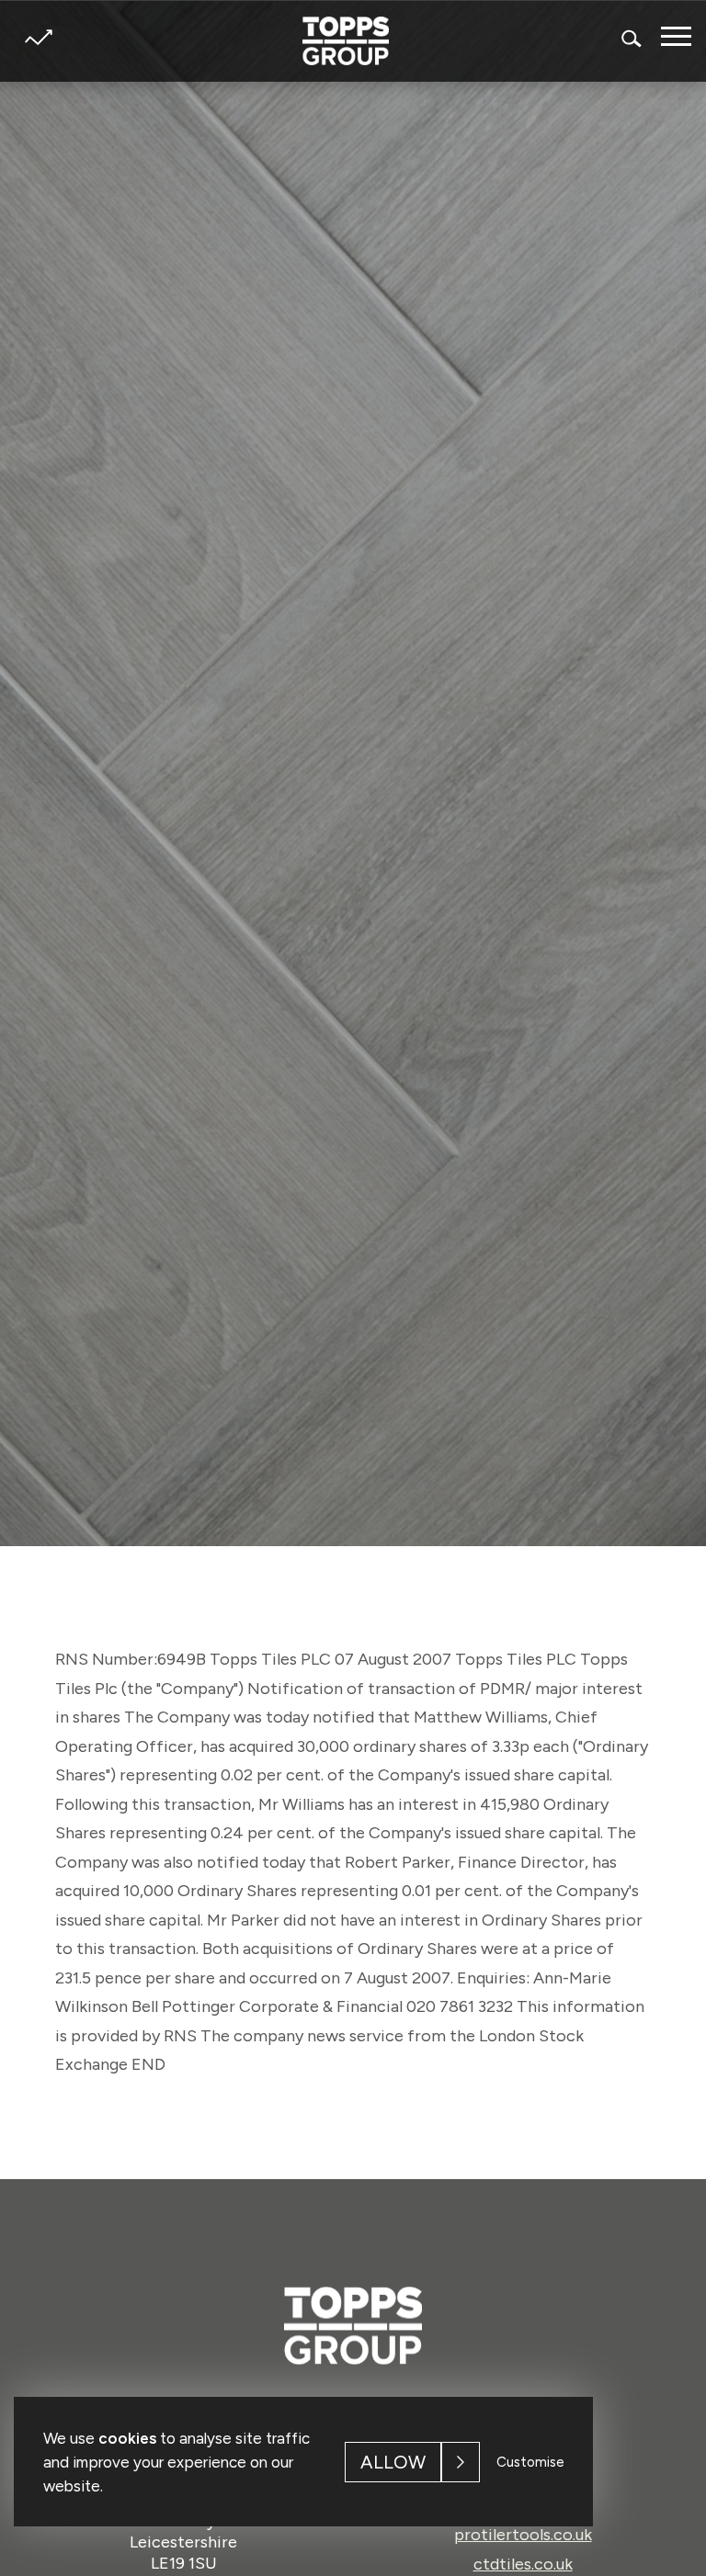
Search (632, 38)
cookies (127, 2438)
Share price (38, 37)
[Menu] (676, 36)
